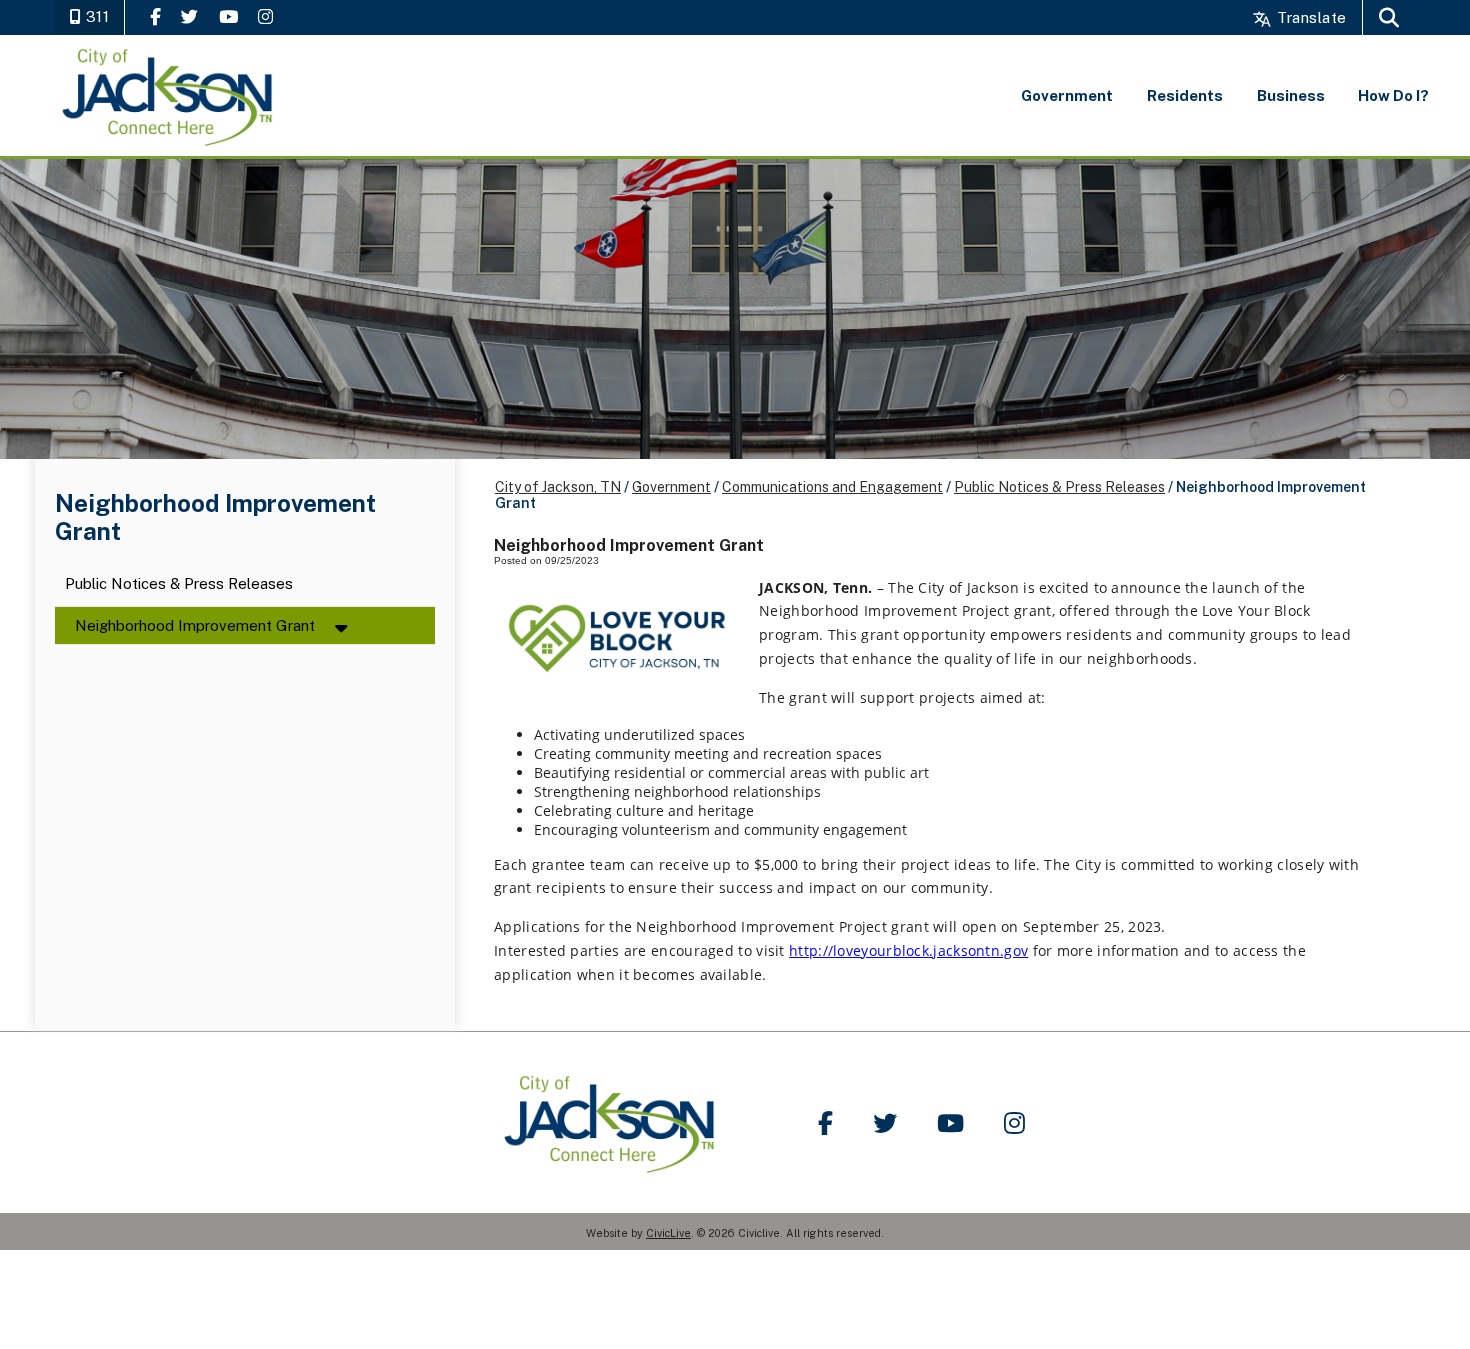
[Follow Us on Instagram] (265, 16)
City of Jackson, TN (558, 487)
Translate (1309, 17)
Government (671, 487)
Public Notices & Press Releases (179, 584)
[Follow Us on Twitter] (189, 16)
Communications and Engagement (832, 487)
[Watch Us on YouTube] (228, 16)
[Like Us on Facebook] (155, 16)
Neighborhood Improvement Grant (195, 625)
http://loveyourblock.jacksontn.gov (908, 950)
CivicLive (668, 1233)
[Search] (1389, 17)
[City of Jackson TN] (169, 95)
